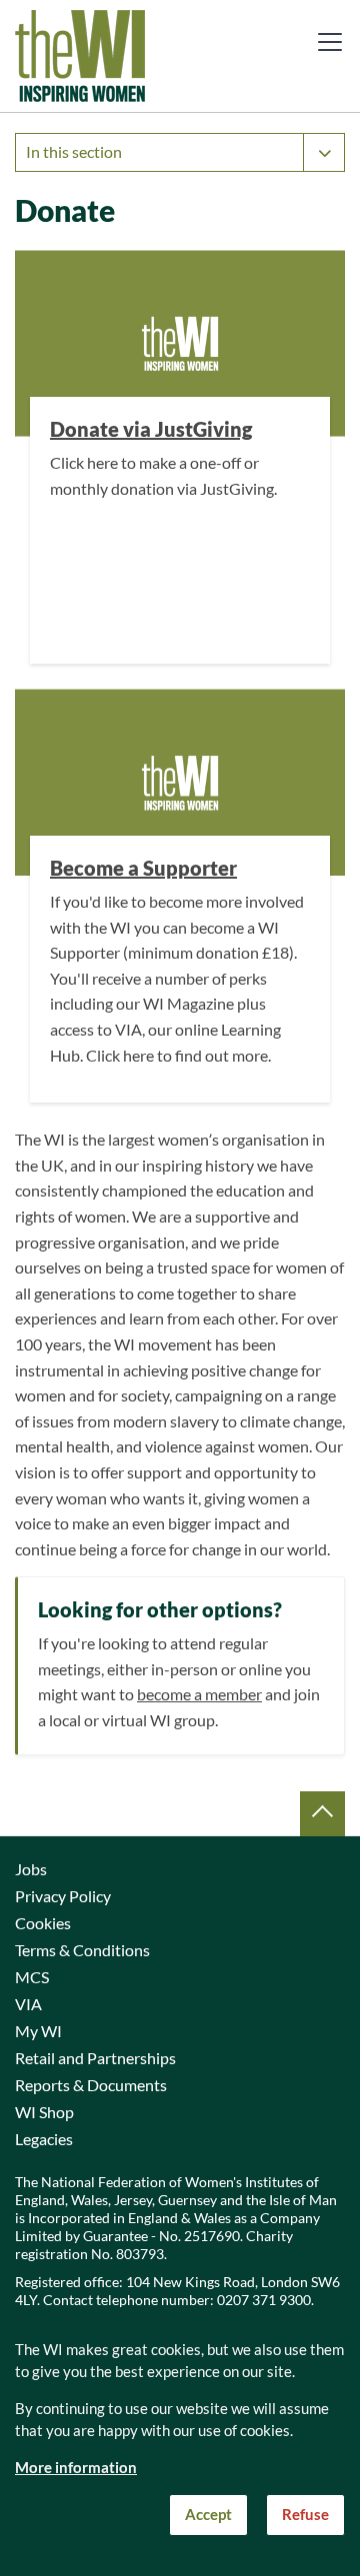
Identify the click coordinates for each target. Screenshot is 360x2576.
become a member (199, 1694)
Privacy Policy (63, 1896)
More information (76, 2468)
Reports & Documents (91, 2085)
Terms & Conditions (82, 1950)
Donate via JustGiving (151, 429)
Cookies (43, 1923)
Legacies (44, 2139)
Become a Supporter (143, 868)
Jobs (31, 1869)
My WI (38, 2031)
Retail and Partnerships (95, 2058)
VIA (28, 2004)
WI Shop (44, 2112)
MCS (32, 1977)
